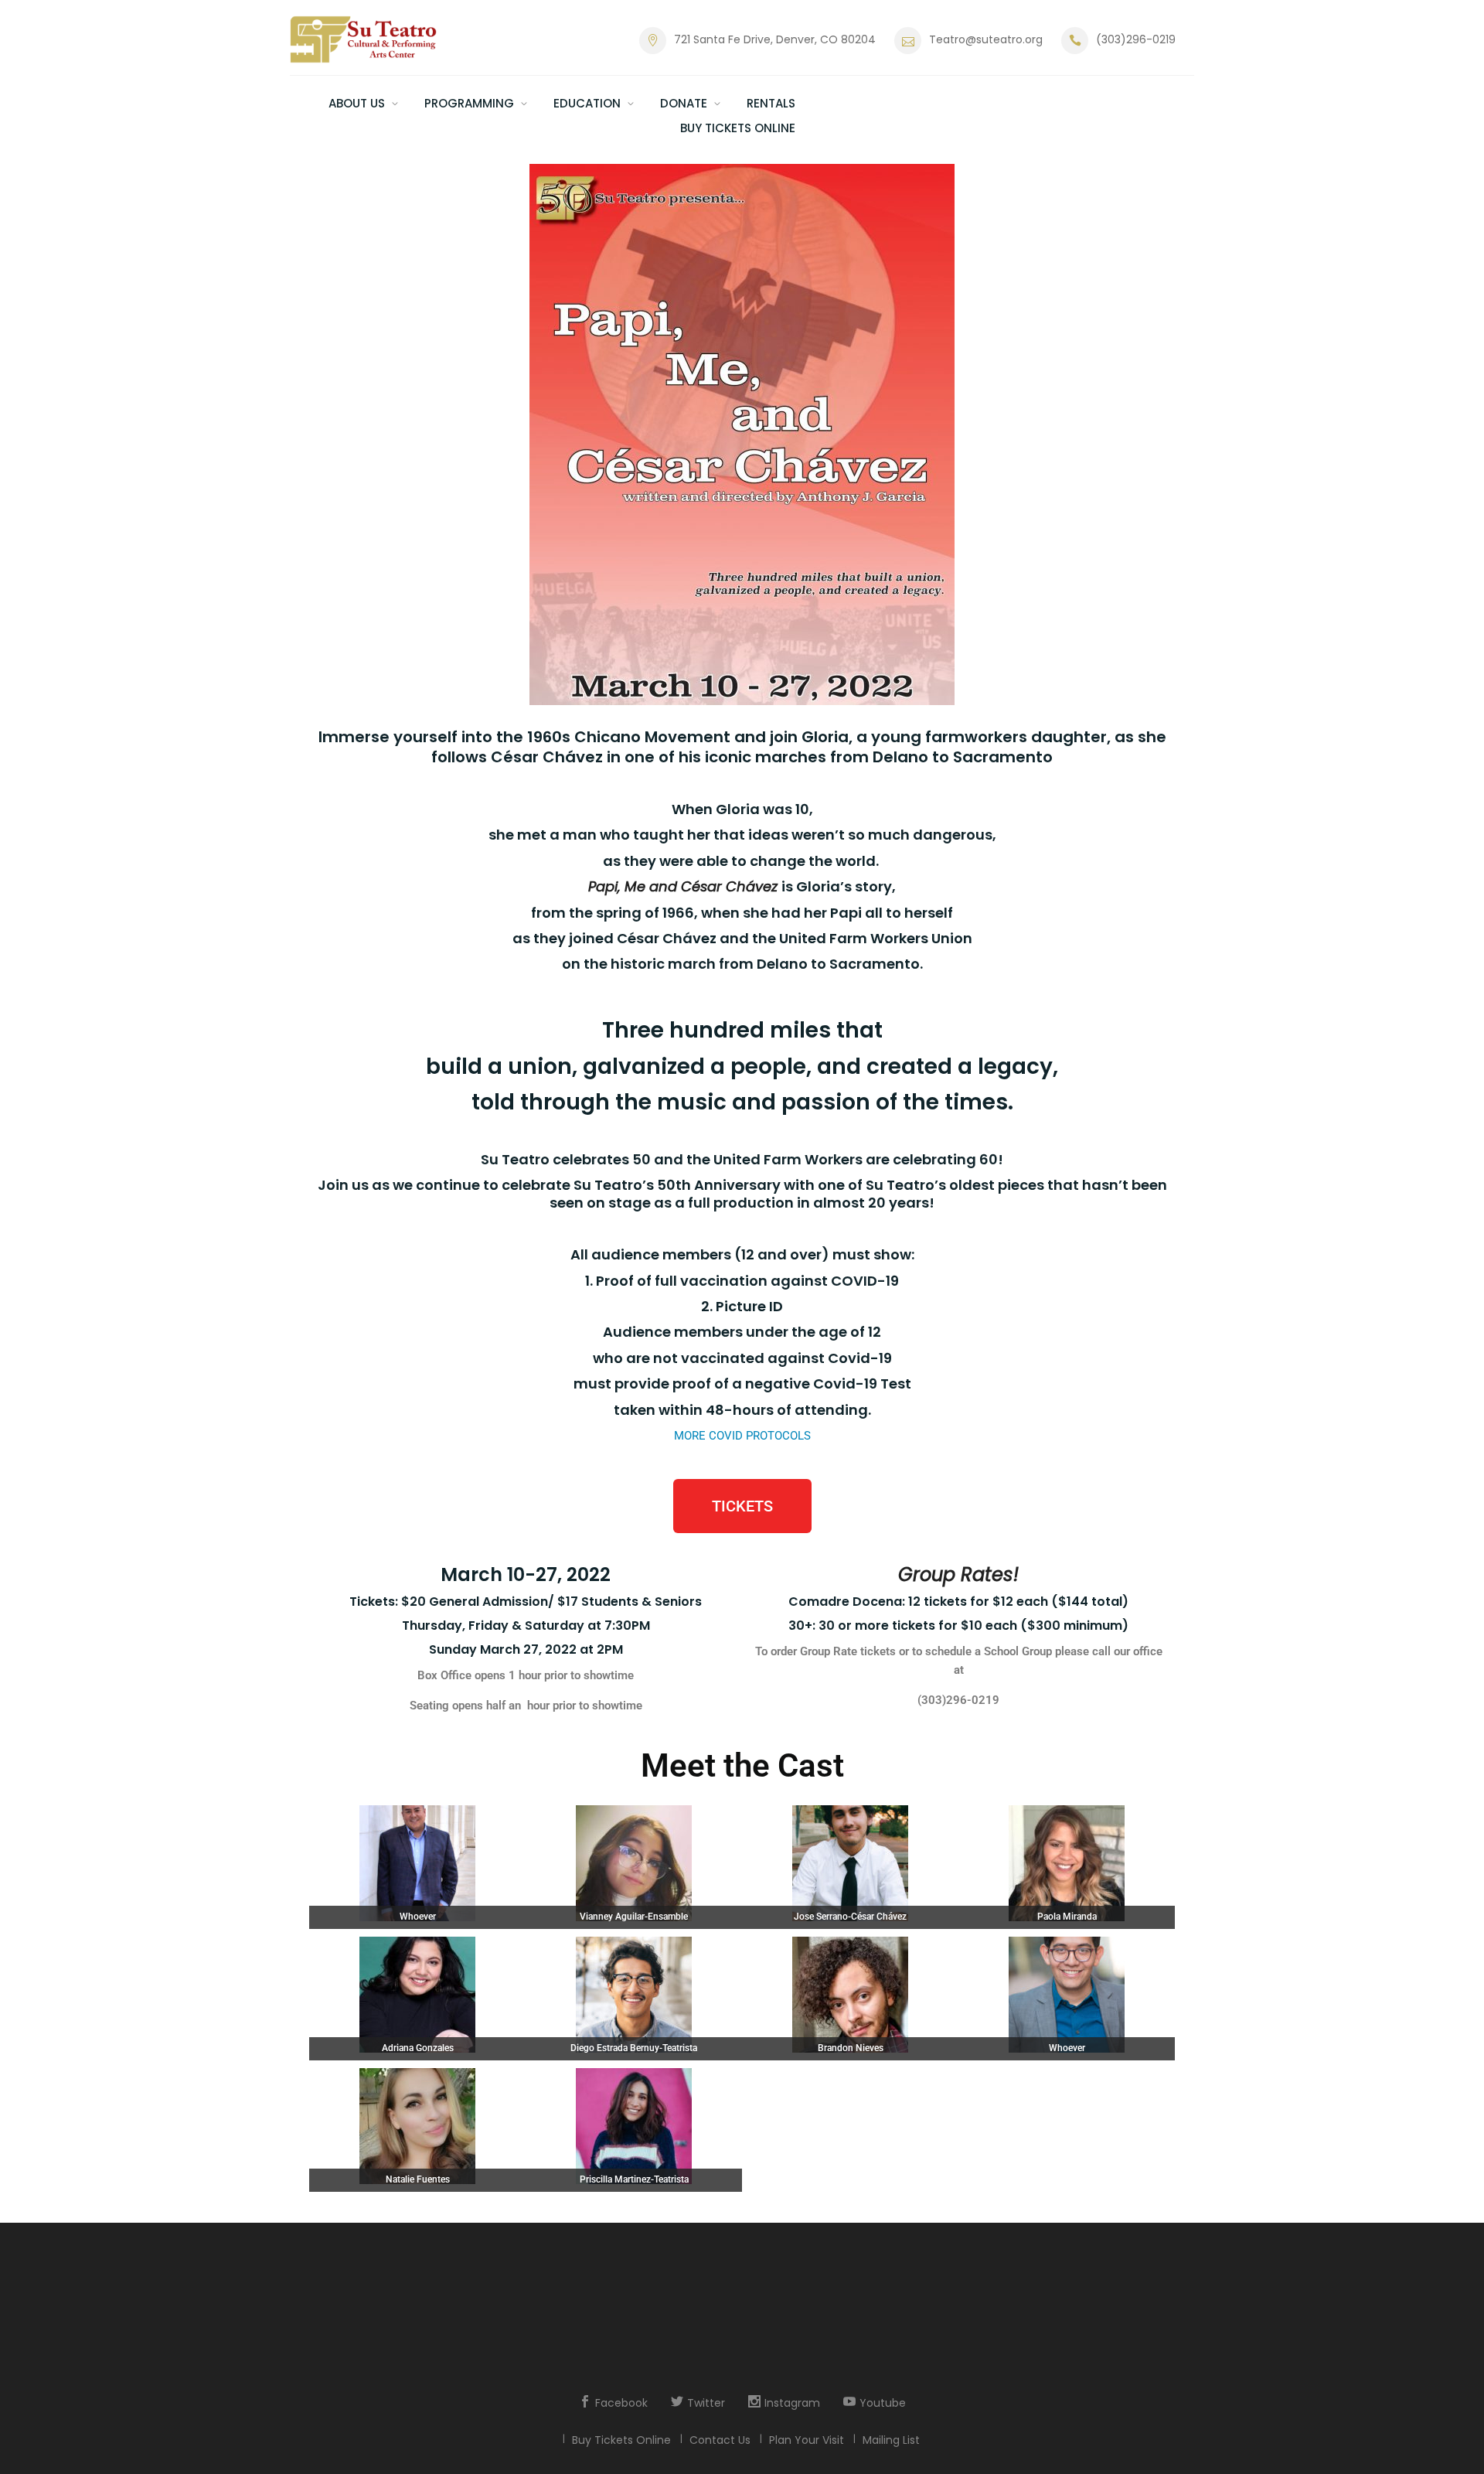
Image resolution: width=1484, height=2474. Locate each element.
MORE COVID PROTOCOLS (742, 1436)
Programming (469, 103)
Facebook (621, 2403)
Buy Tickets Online (738, 128)
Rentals (771, 103)
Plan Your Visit (807, 2440)
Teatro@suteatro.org (986, 39)
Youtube (883, 2403)
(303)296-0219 (1136, 39)
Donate (684, 103)
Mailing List (891, 2440)
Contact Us (720, 2440)
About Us (357, 103)
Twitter (706, 2403)
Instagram (792, 2403)
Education (587, 103)
